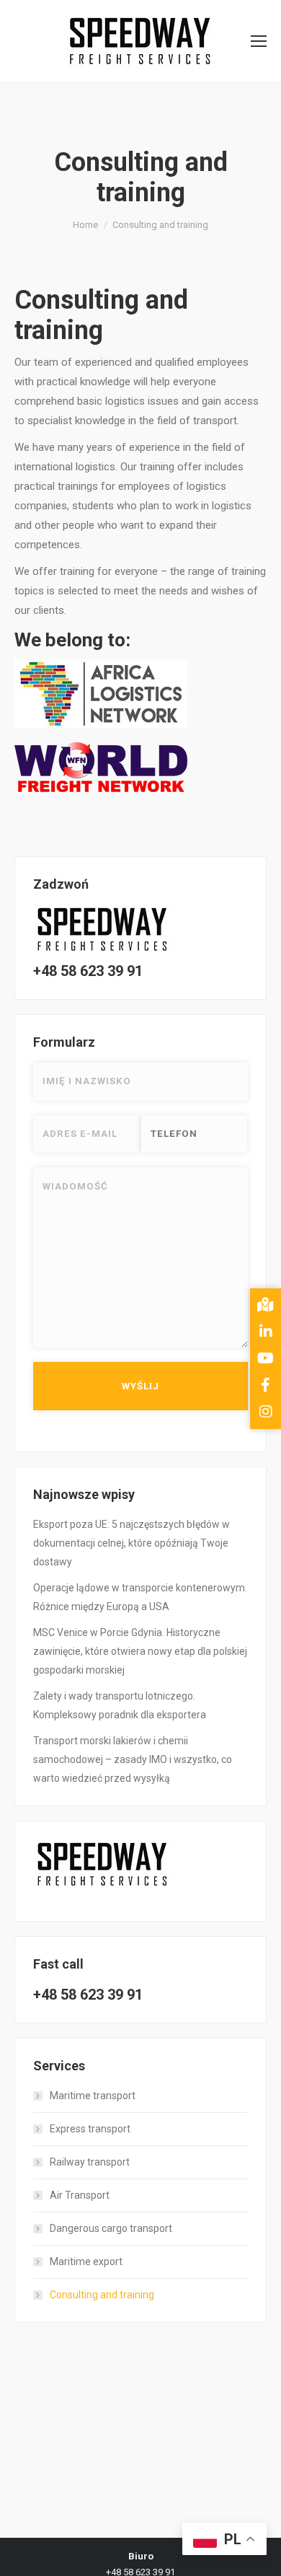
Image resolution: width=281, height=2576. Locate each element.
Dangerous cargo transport (111, 2228)
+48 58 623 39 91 (88, 971)
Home (85, 225)
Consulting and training (102, 2295)
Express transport (90, 2129)
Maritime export (86, 2261)
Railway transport (90, 2162)
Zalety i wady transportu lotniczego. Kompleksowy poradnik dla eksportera (120, 1705)
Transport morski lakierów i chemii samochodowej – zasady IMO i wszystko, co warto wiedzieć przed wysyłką (133, 1759)
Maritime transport (93, 2096)
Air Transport (80, 2195)
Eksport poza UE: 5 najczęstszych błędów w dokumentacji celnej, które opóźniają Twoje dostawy (131, 1543)
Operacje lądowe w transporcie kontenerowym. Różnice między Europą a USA (140, 1597)
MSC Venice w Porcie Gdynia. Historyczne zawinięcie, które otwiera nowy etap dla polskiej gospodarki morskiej (140, 1651)
